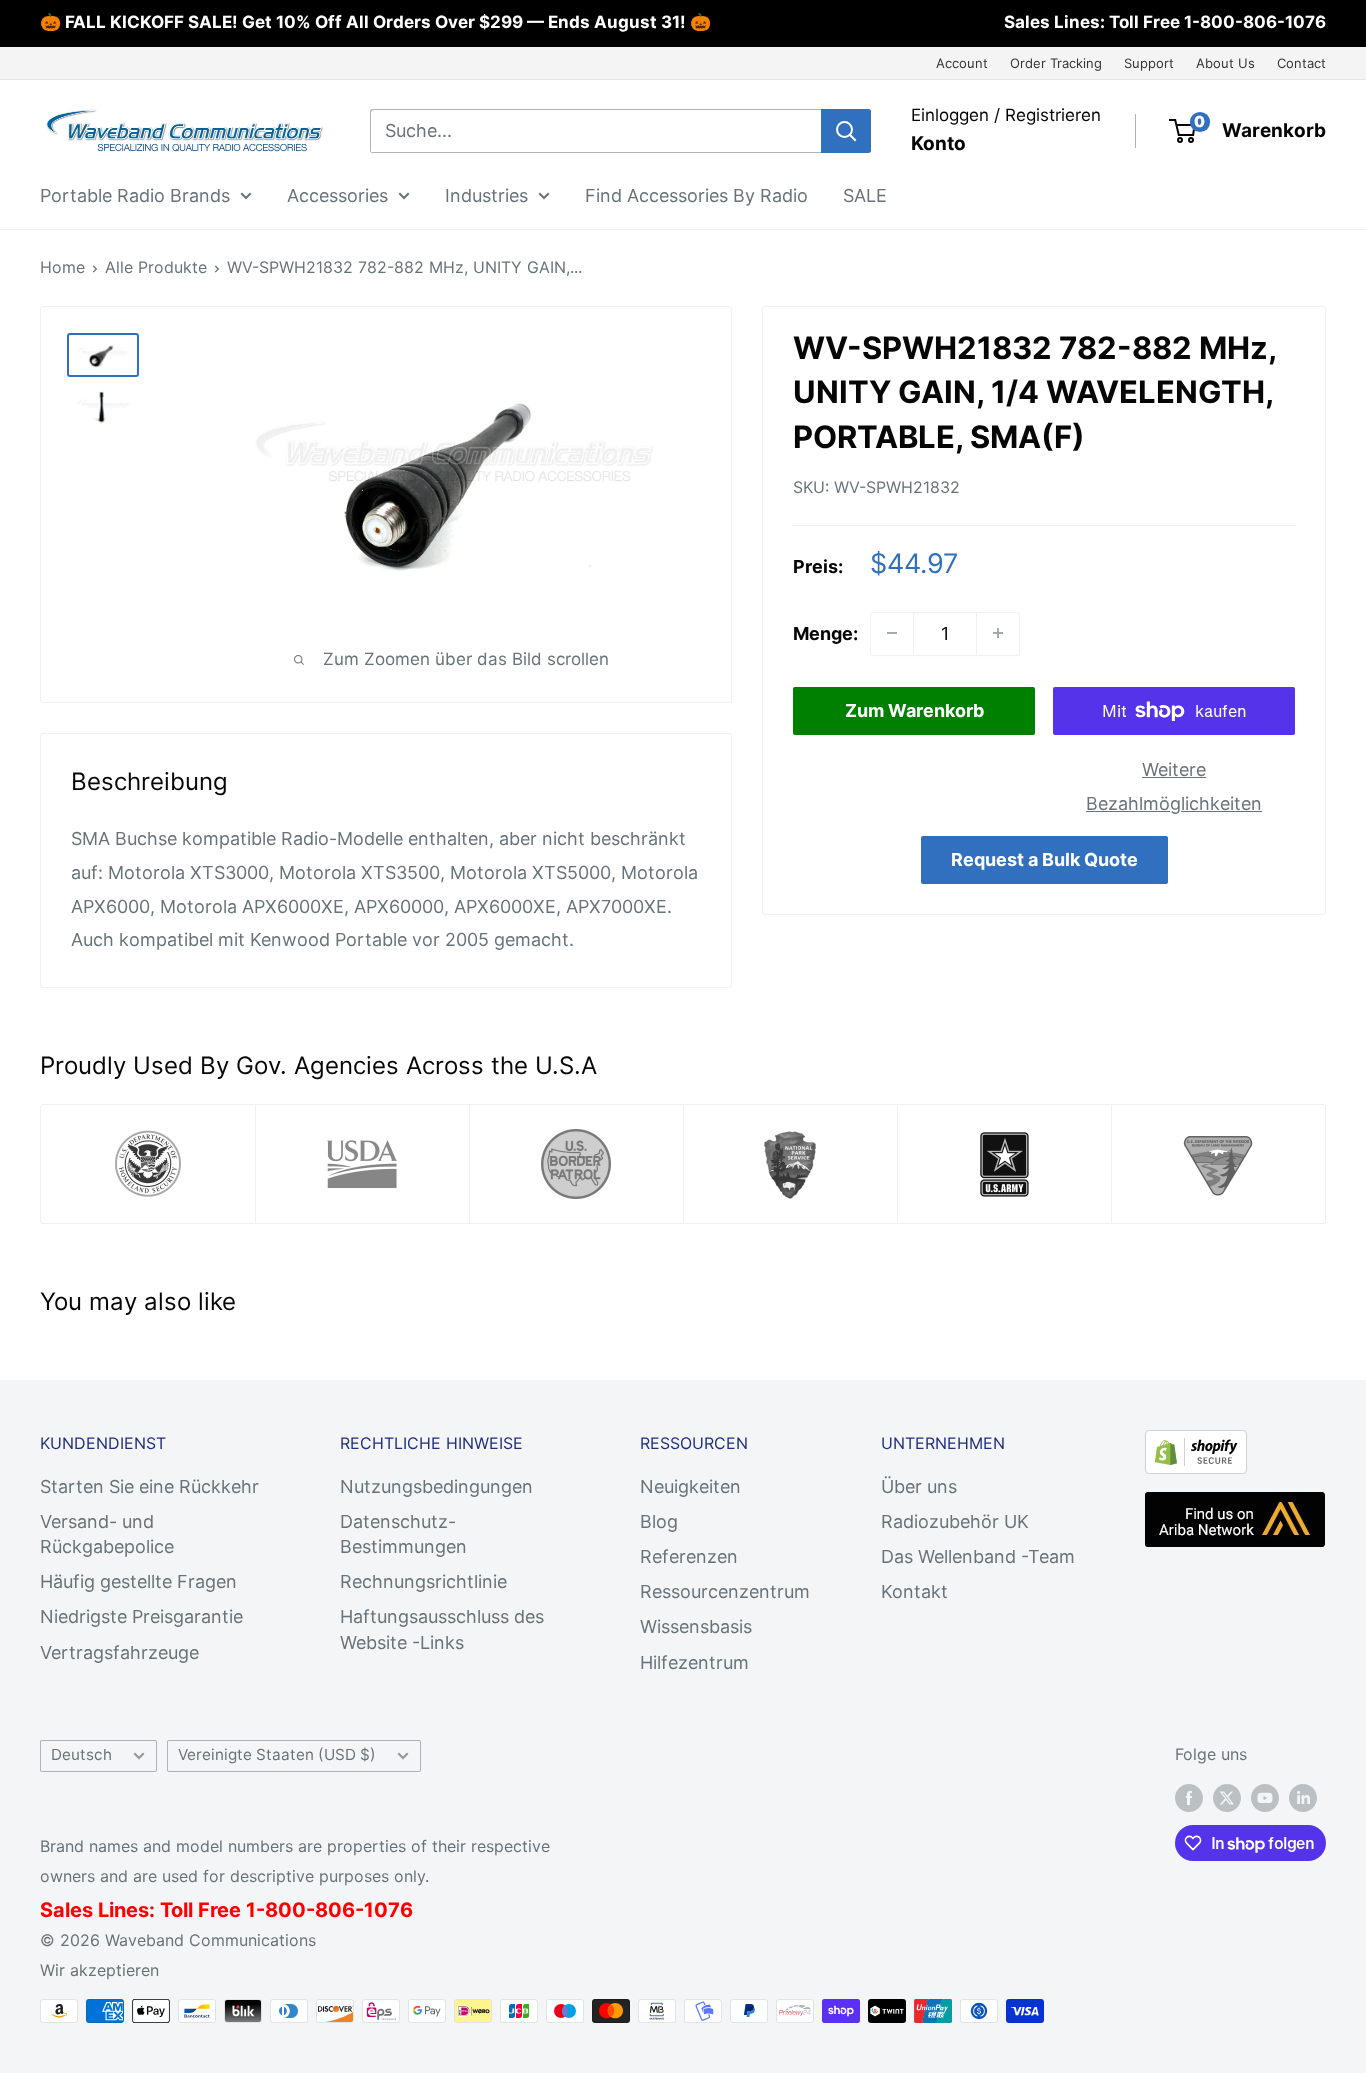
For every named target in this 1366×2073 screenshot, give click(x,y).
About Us (1225, 63)
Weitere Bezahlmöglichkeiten (1174, 786)
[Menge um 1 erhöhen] (998, 633)
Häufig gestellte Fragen (138, 1581)
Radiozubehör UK (955, 1521)
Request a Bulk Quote (1044, 859)
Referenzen (689, 1556)
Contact (1301, 63)
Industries (486, 194)
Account (962, 63)
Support (1149, 63)
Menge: (825, 633)
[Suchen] (846, 131)
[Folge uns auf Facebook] (1189, 1797)
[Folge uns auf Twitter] (1227, 1797)
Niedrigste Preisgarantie (141, 1616)
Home (62, 267)
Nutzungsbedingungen (436, 1486)
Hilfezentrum (694, 1662)
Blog (659, 1521)
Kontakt (914, 1591)
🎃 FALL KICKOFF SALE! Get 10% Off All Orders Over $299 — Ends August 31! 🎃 (375, 22)
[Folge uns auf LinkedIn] (1303, 1797)
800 (285, 1910)
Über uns (919, 1486)
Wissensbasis (696, 1626)
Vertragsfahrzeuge (119, 1652)
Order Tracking (1056, 63)
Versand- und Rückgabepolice (107, 1534)
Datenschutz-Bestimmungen (403, 1534)
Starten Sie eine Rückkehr (149, 1486)
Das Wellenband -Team (978, 1556)
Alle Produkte (156, 267)
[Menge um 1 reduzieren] (892, 633)
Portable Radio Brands (135, 194)
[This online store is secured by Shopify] (1196, 1446)
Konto (938, 143)
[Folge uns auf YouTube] (1265, 1797)
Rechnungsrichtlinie (423, 1581)
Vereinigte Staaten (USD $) (277, 1754)
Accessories (337, 194)
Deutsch (81, 1754)
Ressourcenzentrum (725, 1591)
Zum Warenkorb (914, 710)
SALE (865, 194)
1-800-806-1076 (1255, 22)
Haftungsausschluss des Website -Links (442, 1629)
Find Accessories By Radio (696, 194)
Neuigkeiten (690, 1486)
